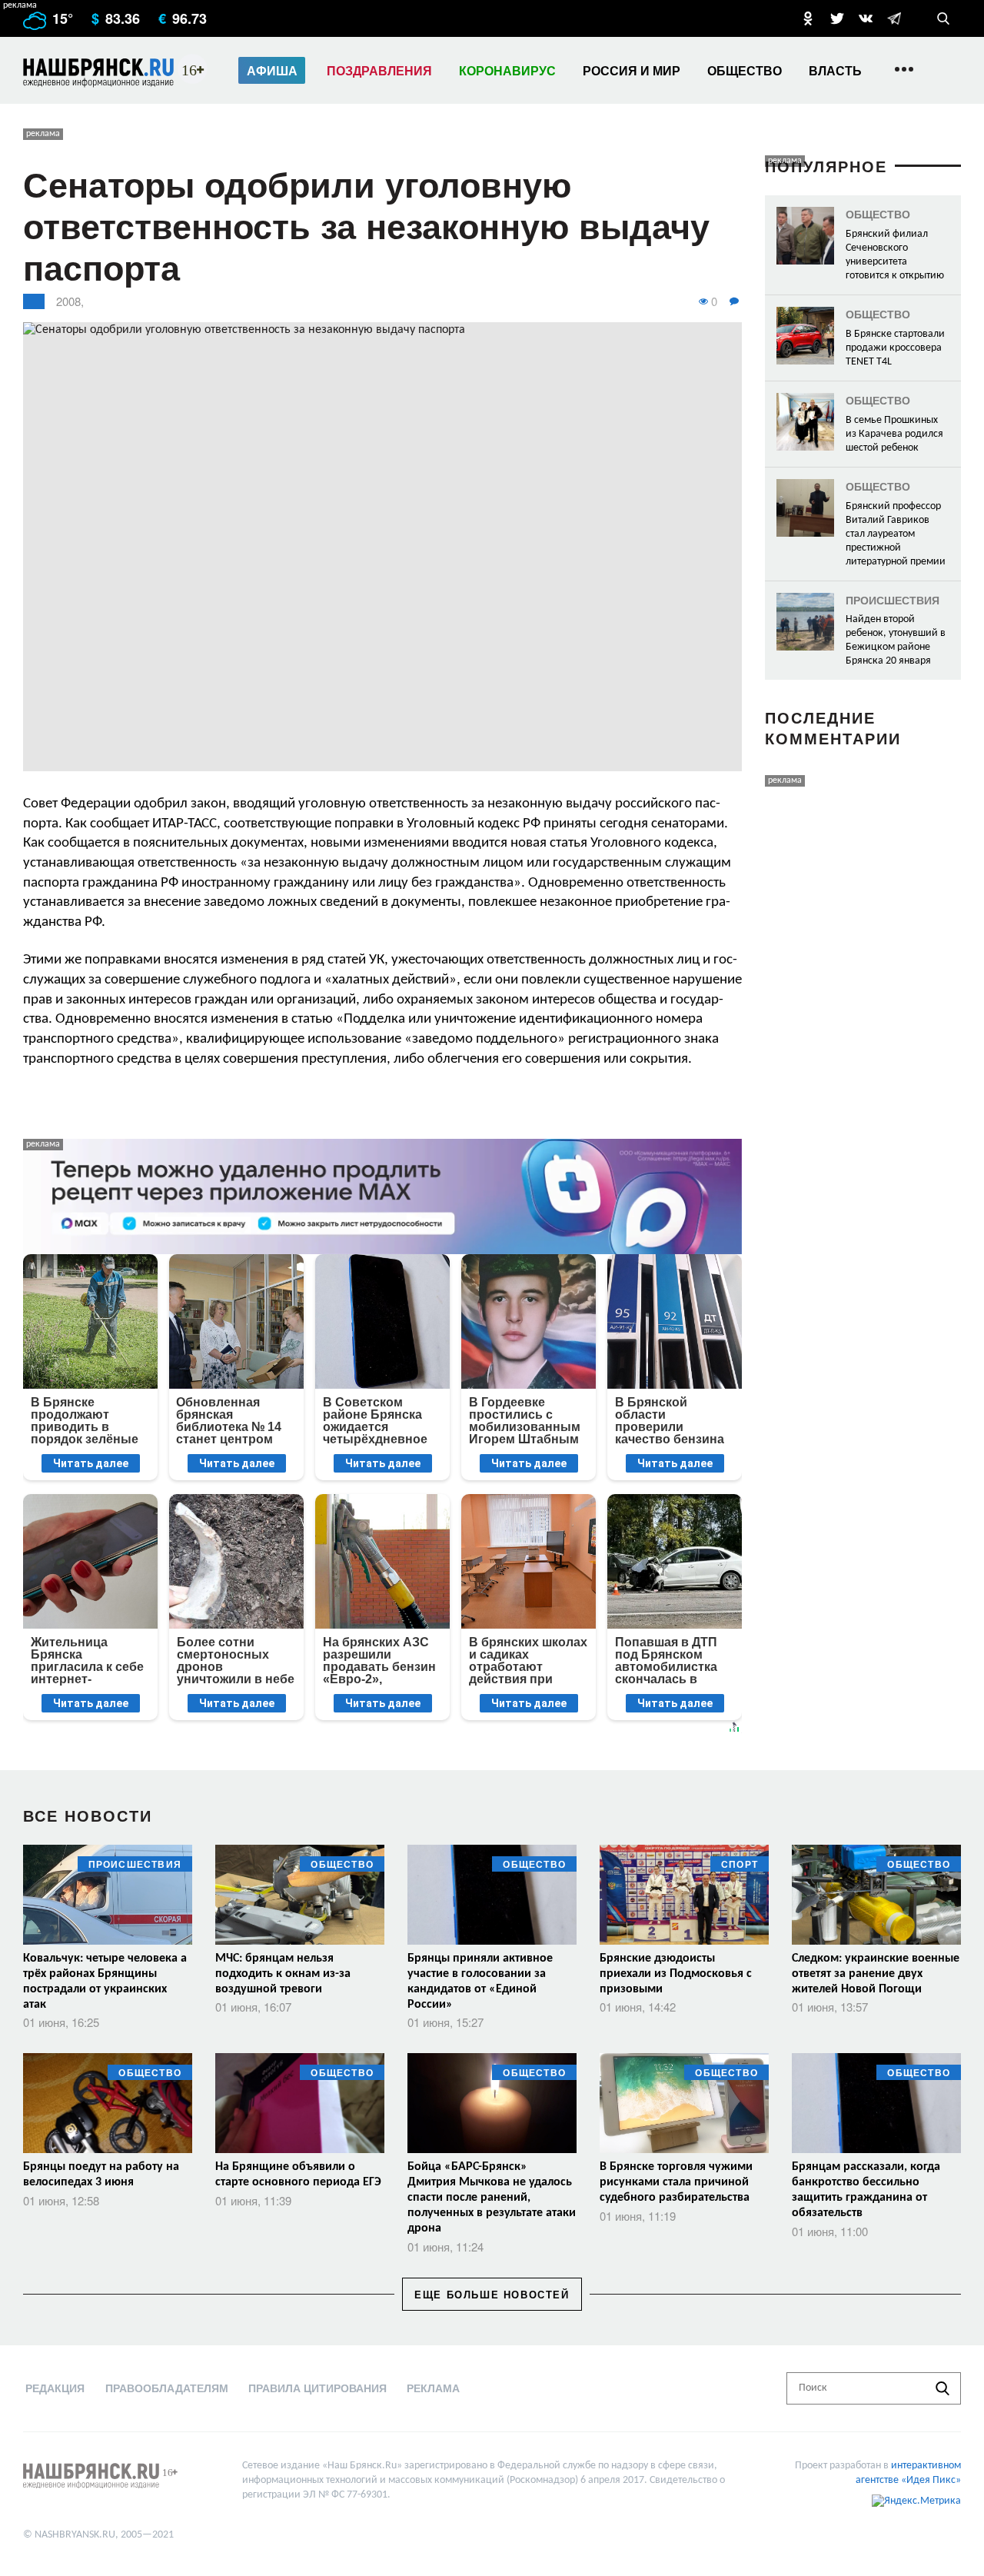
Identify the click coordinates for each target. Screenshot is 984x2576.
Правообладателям (167, 2388)
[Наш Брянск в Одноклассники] (808, 18)
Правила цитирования (317, 2388)
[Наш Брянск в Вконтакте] (866, 18)
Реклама (433, 2388)
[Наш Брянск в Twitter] (837, 18)
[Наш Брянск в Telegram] (894, 18)
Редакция (55, 2388)
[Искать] (942, 2388)
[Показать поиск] (943, 18)
